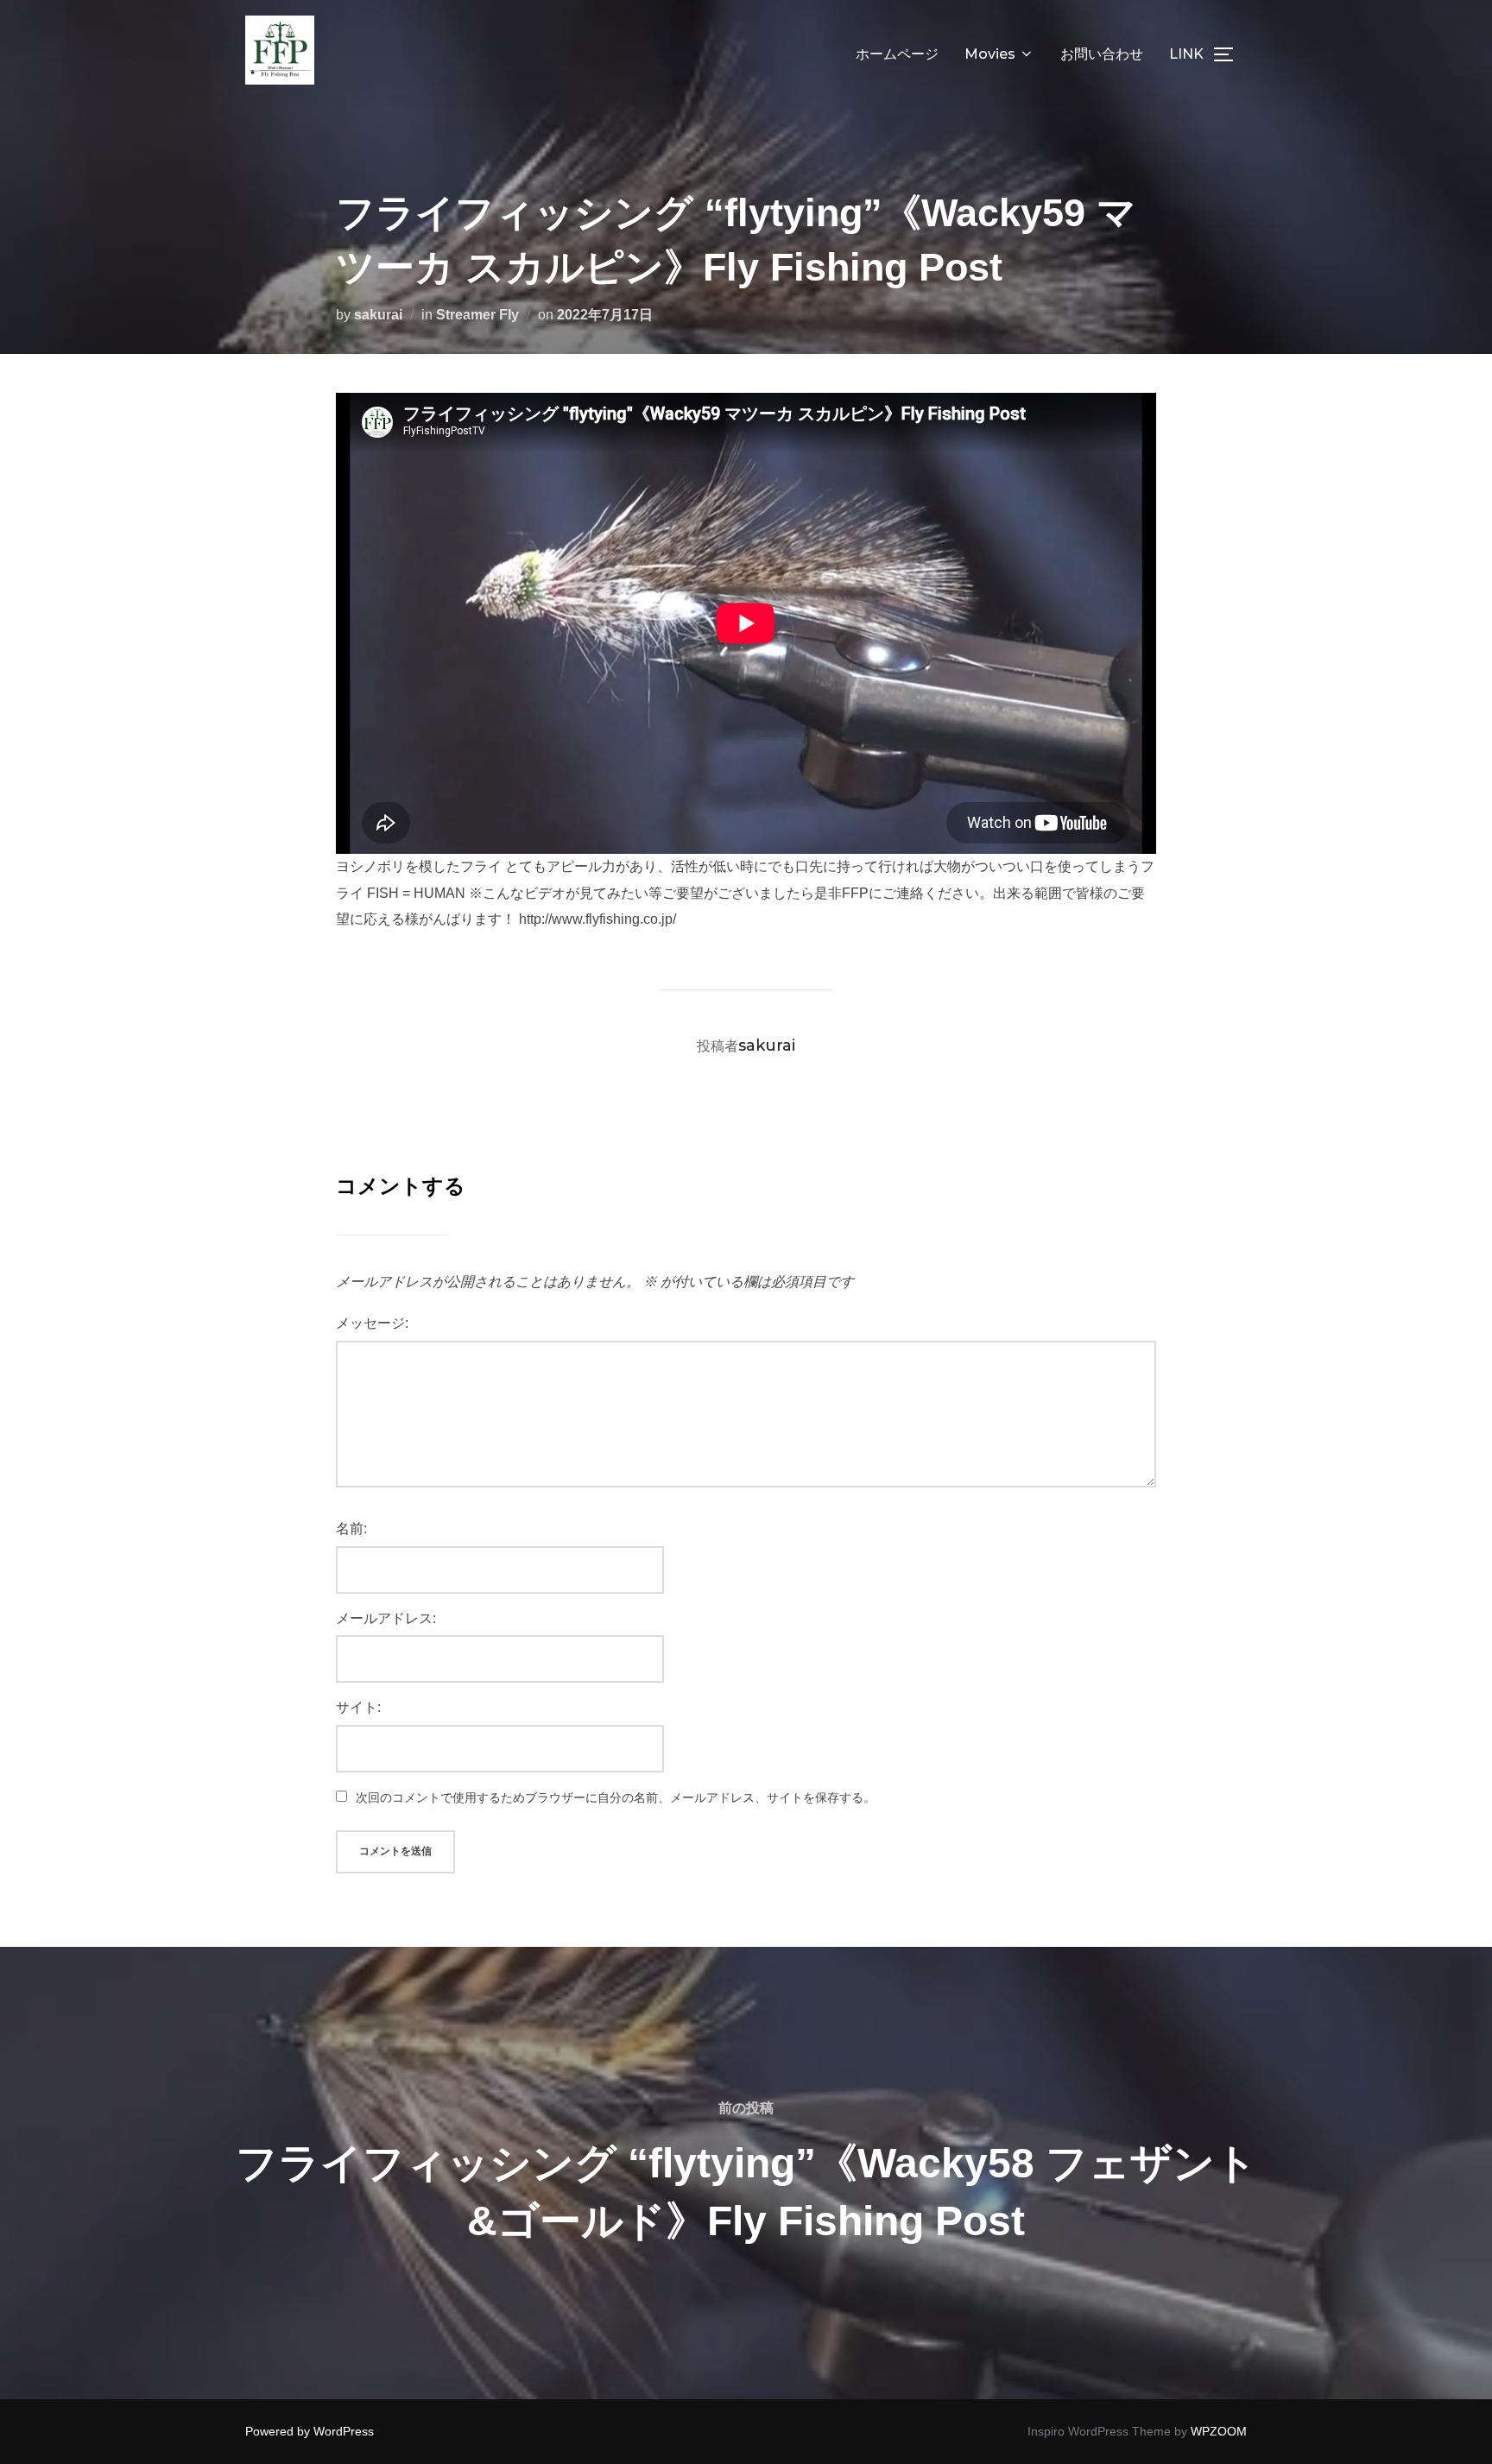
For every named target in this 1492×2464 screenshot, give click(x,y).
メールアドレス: (386, 1618)
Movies (990, 54)
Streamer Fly (477, 315)
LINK (1186, 54)
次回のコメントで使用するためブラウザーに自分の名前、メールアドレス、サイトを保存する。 (616, 1797)
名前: (351, 1529)
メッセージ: (372, 1323)
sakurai (378, 315)
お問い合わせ (1102, 54)
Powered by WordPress (310, 2431)
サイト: (358, 1707)
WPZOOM (1219, 2431)
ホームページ (897, 54)
